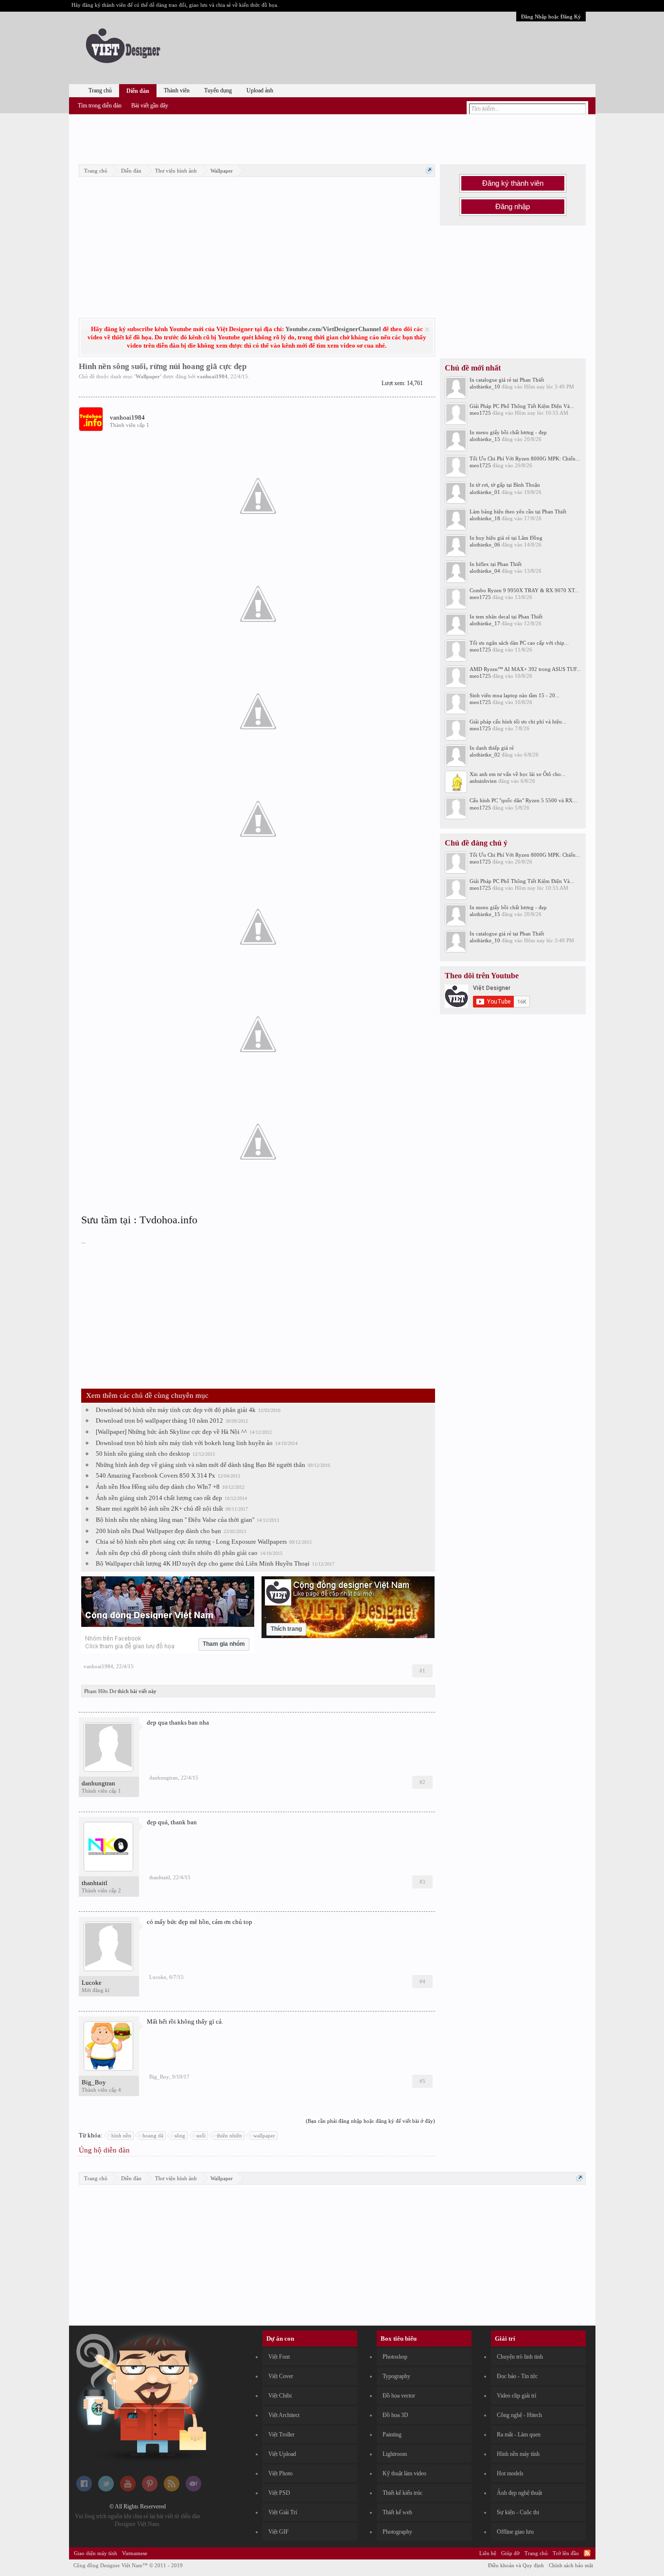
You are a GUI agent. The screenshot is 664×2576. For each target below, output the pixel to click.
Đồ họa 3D (395, 2415)
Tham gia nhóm (224, 1644)
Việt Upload (282, 2454)
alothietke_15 (485, 439)
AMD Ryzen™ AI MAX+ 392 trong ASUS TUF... (525, 669)
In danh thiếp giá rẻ (492, 748)
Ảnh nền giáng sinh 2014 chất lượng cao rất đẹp (159, 1498)
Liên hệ (488, 2553)
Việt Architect (284, 2415)
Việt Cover (281, 2376)
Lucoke (92, 1983)
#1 (422, 1671)
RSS (587, 2553)
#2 (422, 1782)
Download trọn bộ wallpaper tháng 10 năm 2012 (159, 1420)
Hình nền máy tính (518, 2454)
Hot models (510, 2473)
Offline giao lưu (515, 2532)
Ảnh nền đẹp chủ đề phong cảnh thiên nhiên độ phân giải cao (177, 1553)
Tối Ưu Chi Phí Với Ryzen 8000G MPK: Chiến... (525, 459)
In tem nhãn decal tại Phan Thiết (506, 617)
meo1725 (480, 413)
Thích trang (286, 1629)
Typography (396, 2376)
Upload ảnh (260, 90)
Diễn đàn (138, 91)
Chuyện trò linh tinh (520, 2357)
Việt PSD (279, 2493)
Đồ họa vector (399, 2396)
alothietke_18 (485, 518)
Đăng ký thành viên (513, 183)
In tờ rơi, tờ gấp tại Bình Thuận (505, 485)
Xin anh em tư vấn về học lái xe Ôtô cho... (517, 774)
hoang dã (153, 2135)
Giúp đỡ (510, 2553)
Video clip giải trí (516, 2396)
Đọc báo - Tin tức (517, 2376)
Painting (392, 2435)
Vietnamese (135, 2553)
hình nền (121, 2135)
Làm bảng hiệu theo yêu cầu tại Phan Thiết (518, 512)
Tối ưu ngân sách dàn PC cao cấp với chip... (519, 643)
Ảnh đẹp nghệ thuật (519, 2493)
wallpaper (264, 2135)
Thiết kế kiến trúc (402, 2493)
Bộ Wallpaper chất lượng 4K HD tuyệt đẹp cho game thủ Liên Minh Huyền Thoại (203, 1563)
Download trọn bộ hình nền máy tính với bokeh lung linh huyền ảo (184, 1443)
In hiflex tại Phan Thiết (496, 564)
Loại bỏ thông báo (427, 329)
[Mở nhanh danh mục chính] (429, 170)
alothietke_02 (485, 755)
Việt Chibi (280, 2396)
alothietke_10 (485, 387)
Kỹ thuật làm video (404, 2473)
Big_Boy (94, 2082)
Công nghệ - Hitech (519, 2415)
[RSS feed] (172, 2489)
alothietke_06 (485, 545)
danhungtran (98, 1783)
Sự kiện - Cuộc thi (518, 2512)
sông (180, 2135)
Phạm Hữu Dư (100, 1691)
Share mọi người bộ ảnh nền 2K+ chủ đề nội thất (159, 1509)
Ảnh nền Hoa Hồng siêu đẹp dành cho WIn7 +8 (158, 1487)
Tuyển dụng (218, 90)
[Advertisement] (332, 138)
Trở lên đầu (566, 2553)
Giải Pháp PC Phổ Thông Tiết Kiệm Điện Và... (522, 406)
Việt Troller (281, 2435)
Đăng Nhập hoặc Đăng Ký (551, 17)
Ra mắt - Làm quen (519, 2435)
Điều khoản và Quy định (516, 2565)
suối (201, 2135)
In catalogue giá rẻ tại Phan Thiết (507, 380)
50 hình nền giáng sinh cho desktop (143, 1454)
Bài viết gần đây (150, 106)
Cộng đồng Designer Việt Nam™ (128, 2565)
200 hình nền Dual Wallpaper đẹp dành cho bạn (158, 1531)
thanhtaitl (95, 1883)
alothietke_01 (485, 492)
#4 (422, 1981)
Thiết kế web (397, 2512)
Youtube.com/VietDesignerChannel (333, 329)
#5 (422, 2081)
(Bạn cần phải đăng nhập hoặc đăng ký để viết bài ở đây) (370, 2121)
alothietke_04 (485, 571)
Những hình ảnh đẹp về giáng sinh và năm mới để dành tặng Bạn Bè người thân (201, 1465)
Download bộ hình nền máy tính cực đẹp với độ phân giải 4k (176, 1410)
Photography (397, 2532)
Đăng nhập (513, 207)
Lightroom (395, 2454)
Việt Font (279, 2357)
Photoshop (395, 2357)
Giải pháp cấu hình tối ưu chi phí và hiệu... (518, 722)
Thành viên (177, 90)
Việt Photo (280, 2473)
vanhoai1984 (212, 376)
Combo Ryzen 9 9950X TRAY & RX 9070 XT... (524, 590)
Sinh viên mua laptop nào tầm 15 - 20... (515, 695)
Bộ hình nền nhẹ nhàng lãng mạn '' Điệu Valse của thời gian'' (175, 1520)
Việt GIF (279, 2532)
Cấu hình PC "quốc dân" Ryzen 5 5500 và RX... (523, 800)
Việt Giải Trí (283, 2512)
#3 (422, 1882)
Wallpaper (148, 376)
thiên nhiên (229, 2135)
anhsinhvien (483, 781)
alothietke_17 (485, 623)
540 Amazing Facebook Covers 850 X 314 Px (156, 1475)
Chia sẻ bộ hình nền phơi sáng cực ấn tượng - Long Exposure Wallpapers (191, 1542)
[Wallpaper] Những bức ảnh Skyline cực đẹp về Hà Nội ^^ (171, 1432)
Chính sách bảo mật (571, 2565)
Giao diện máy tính (96, 2553)
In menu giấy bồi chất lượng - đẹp (508, 432)
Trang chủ (100, 90)
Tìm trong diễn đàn (100, 106)
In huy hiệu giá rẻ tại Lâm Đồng (506, 538)
